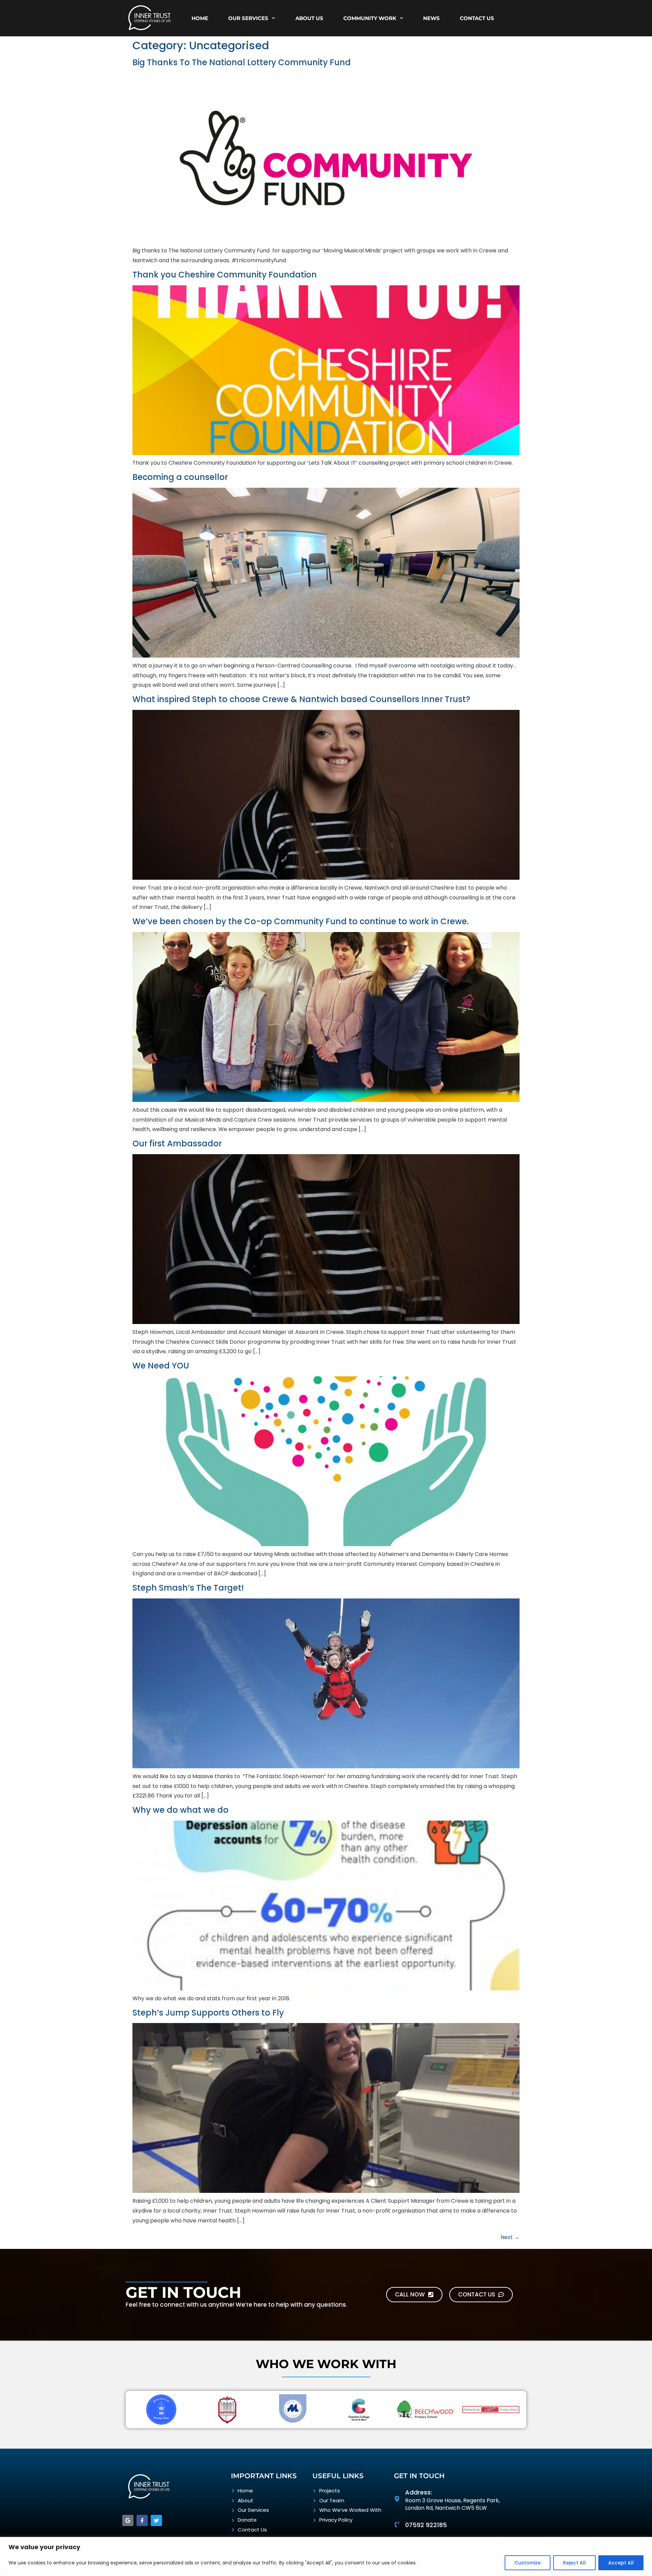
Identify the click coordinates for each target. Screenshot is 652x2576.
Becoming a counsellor (180, 477)
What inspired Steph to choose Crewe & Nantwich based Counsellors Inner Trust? (301, 699)
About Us (309, 18)
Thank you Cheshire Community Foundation (225, 275)
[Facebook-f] (142, 2520)
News (431, 18)
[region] (326, 2556)
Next (510, 2237)
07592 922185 (426, 2525)
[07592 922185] (397, 2524)
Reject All (574, 2563)
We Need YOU (161, 1366)
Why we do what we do (180, 1810)
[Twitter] (156, 2520)
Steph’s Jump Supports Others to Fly (208, 2013)
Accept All (621, 2563)
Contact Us (477, 18)
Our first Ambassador (177, 1143)
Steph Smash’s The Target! (188, 1588)
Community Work (370, 18)
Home (200, 18)
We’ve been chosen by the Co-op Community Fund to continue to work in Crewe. (301, 921)
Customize (528, 2563)
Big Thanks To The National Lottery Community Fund (242, 62)
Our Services (248, 18)
